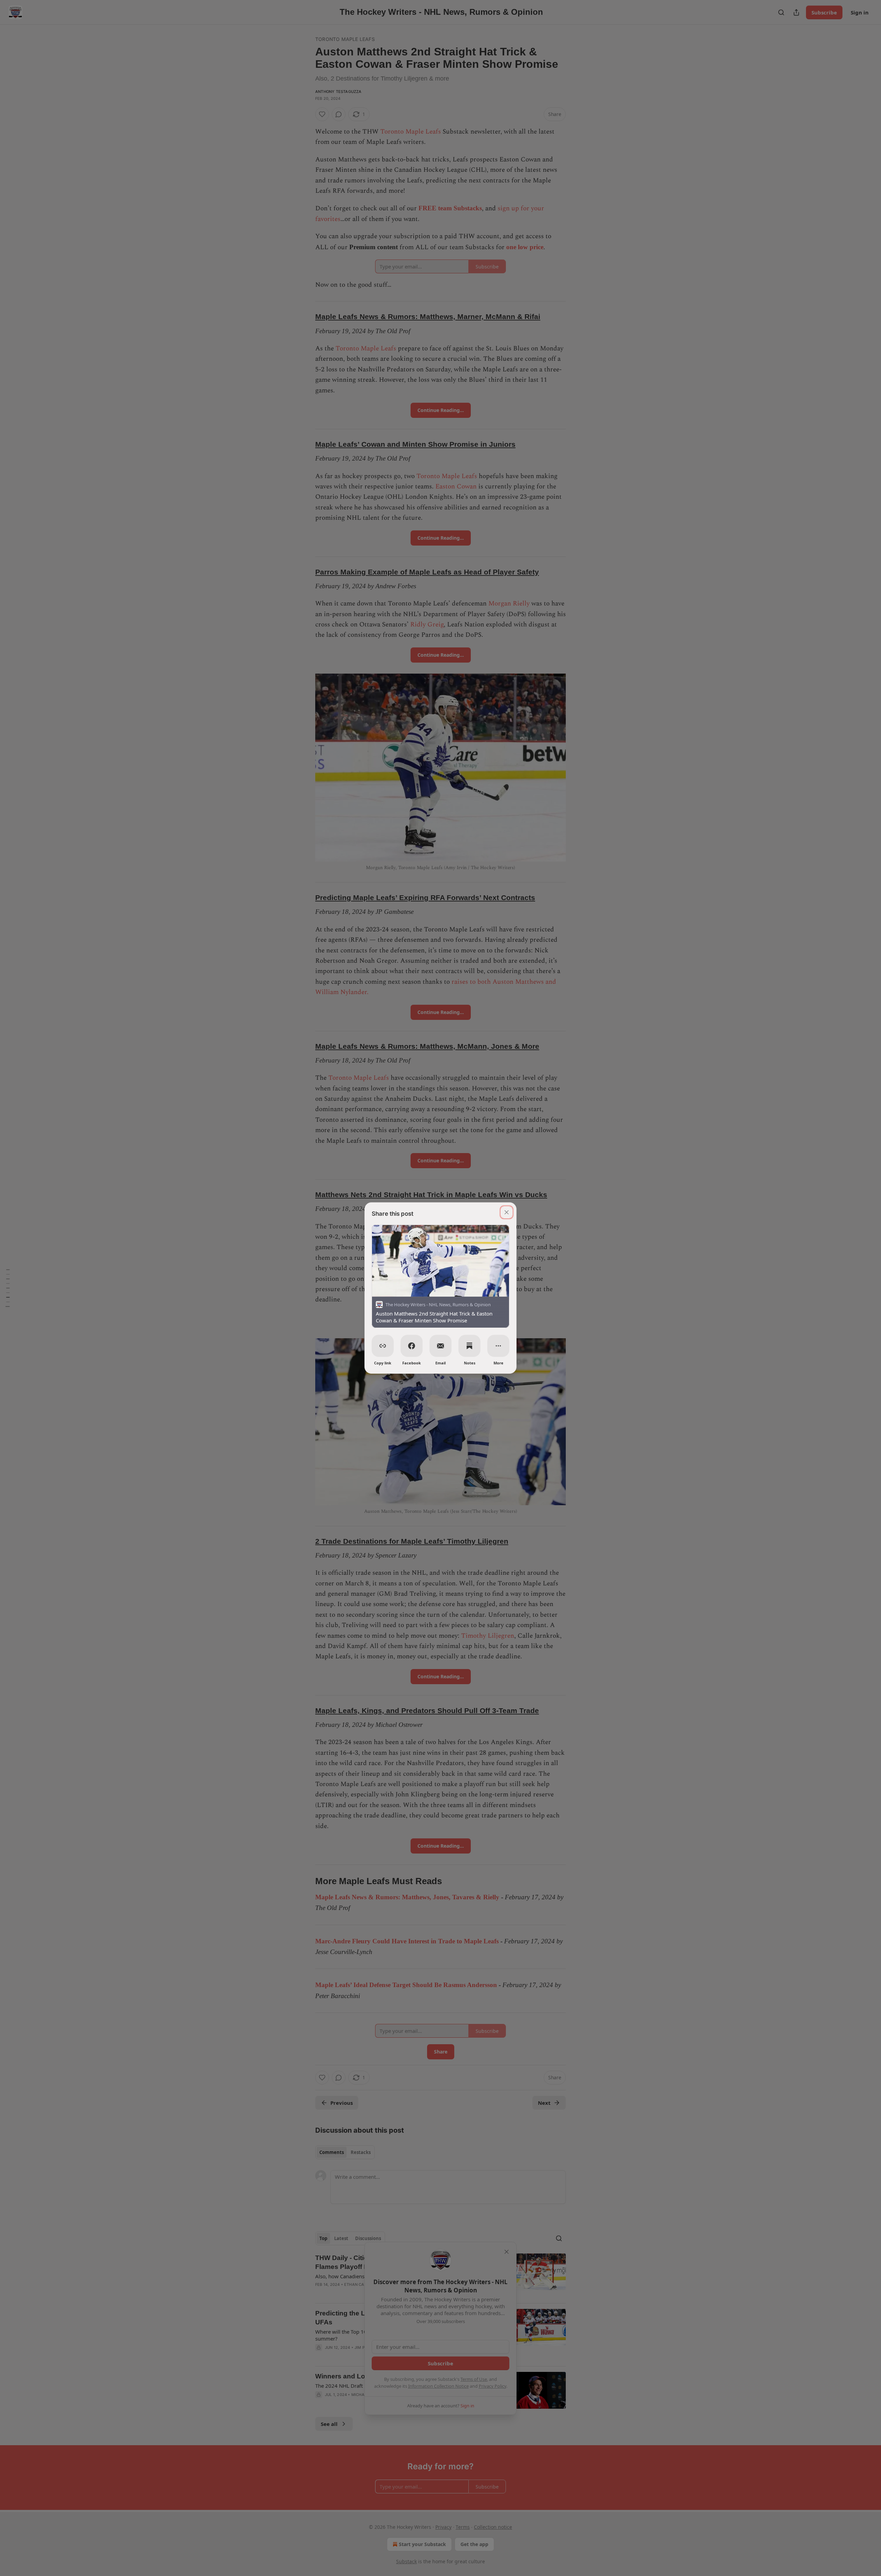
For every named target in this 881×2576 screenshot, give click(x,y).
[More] (498, 1346)
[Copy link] (383, 1346)
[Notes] (469, 1346)
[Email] (440, 1346)
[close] (507, 1212)
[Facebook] (412, 1346)
